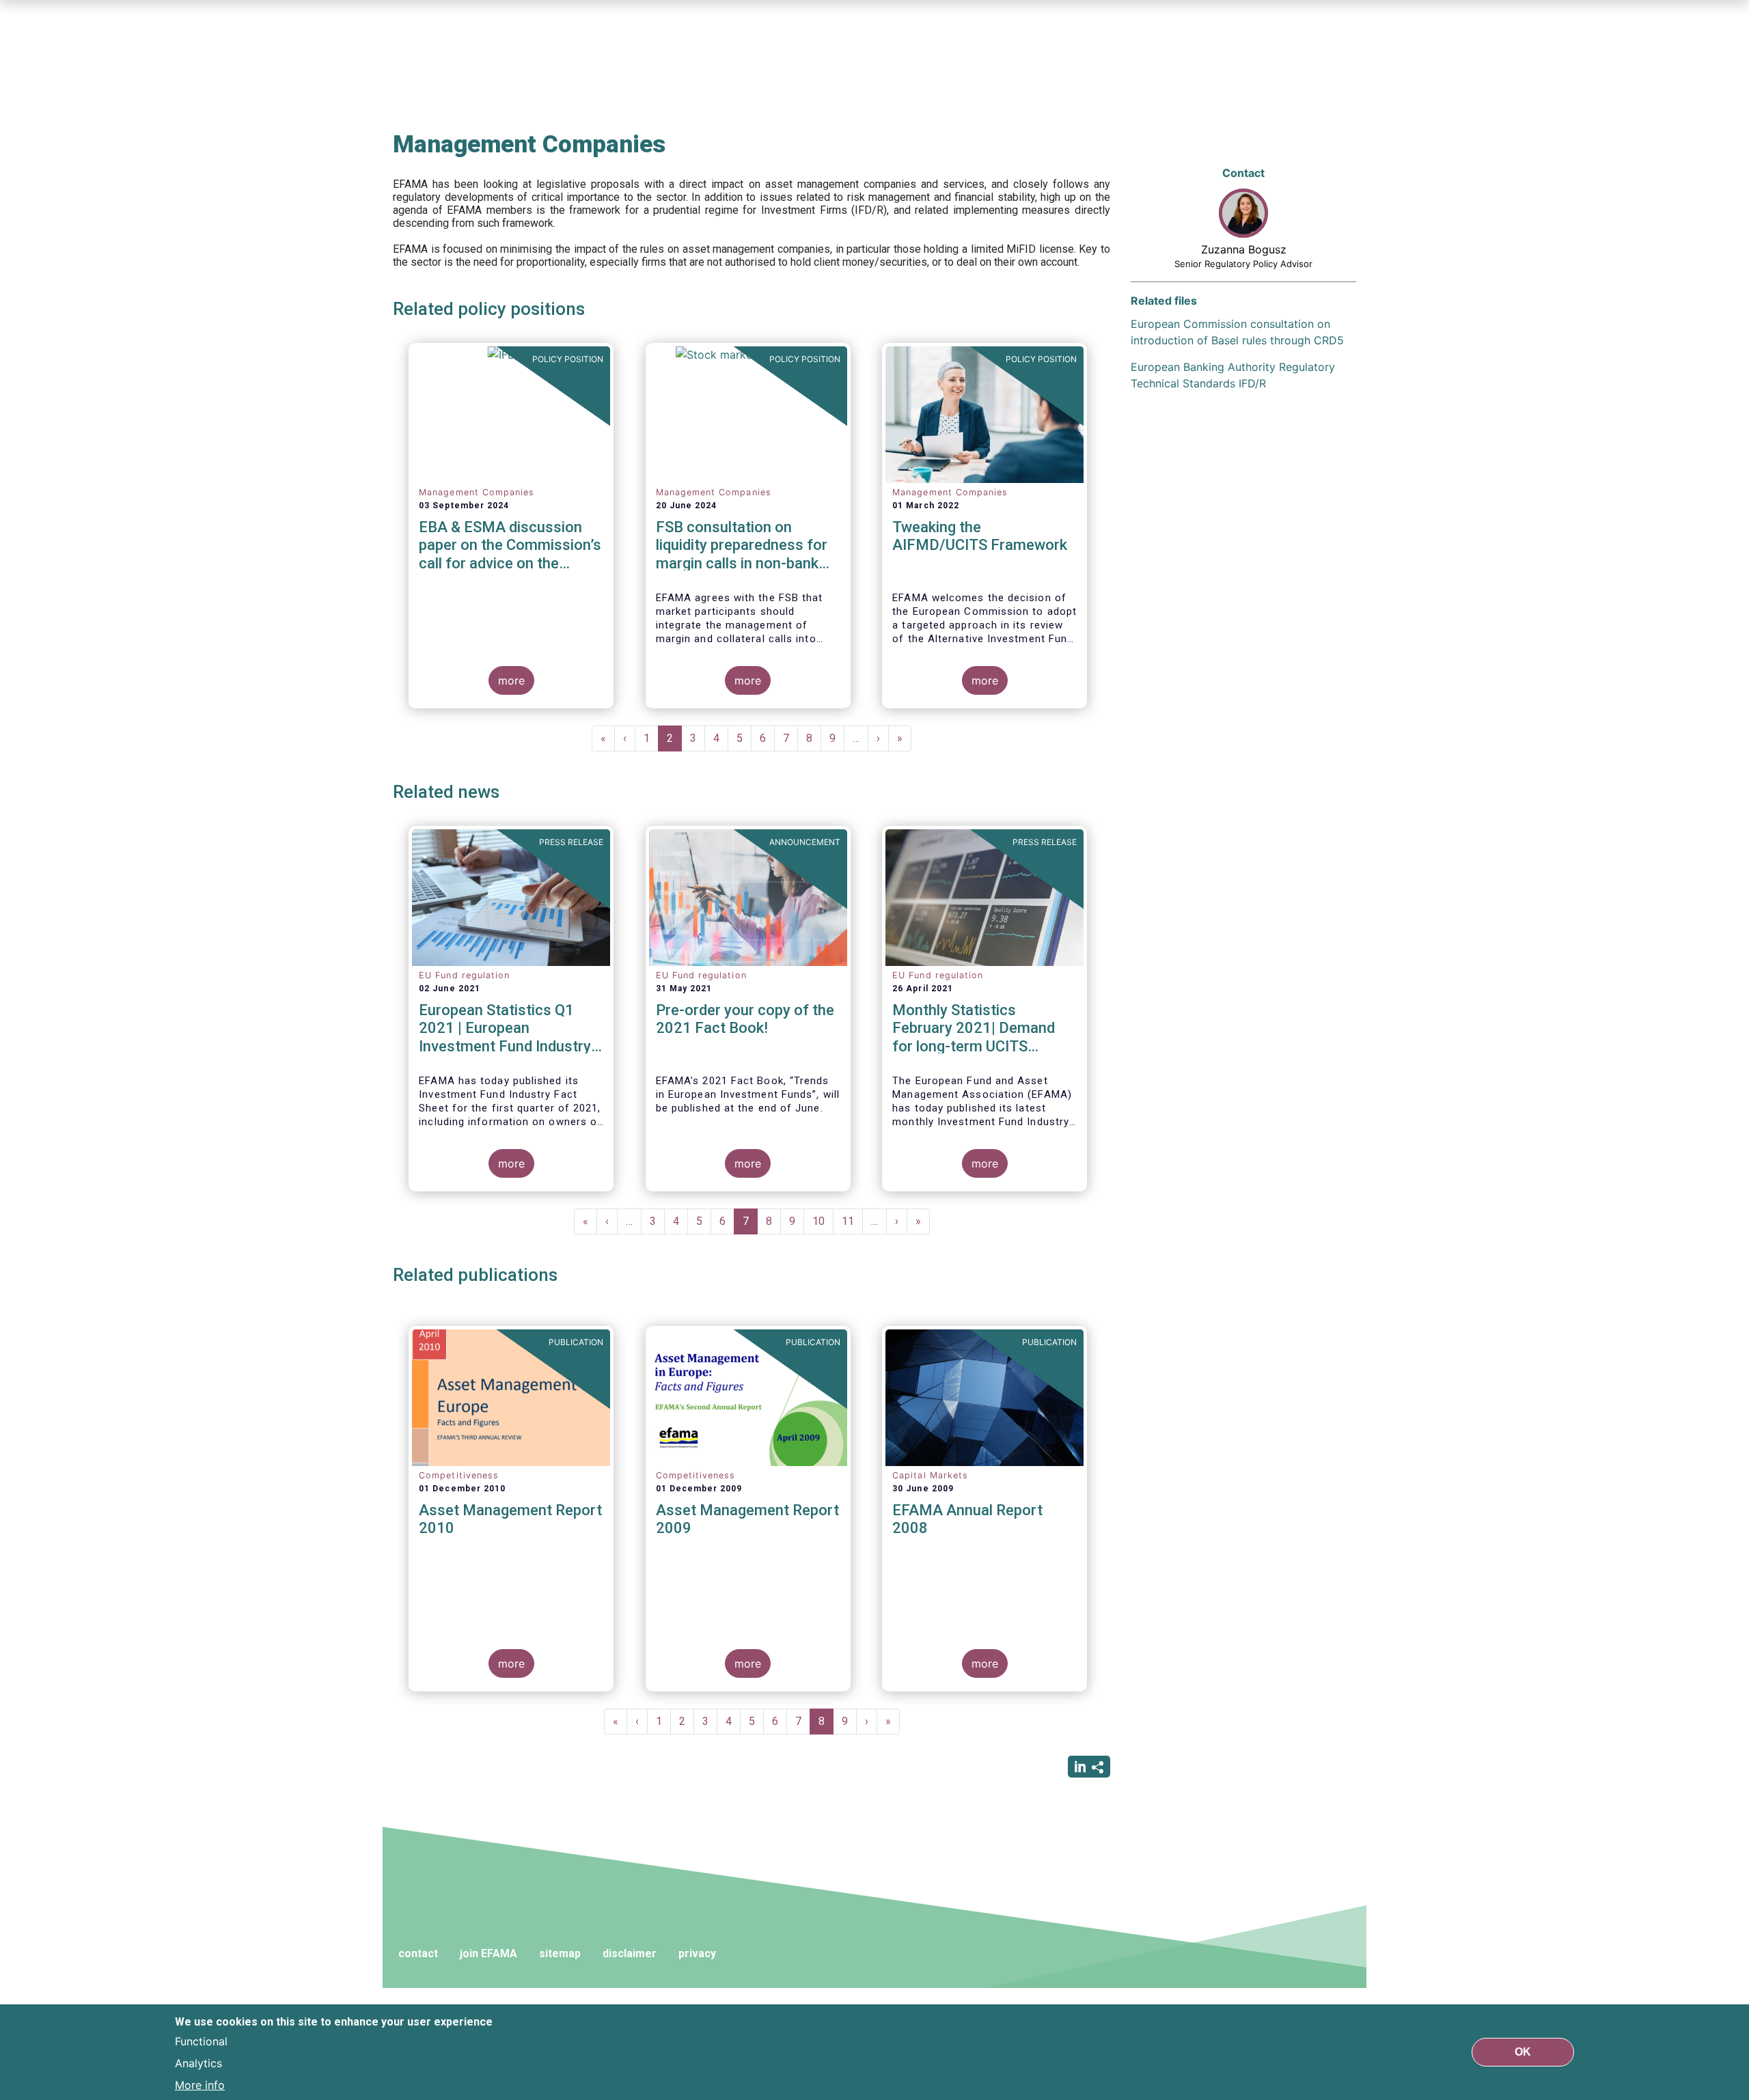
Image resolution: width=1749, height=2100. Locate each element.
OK (1523, 2052)
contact (418, 1953)
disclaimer (630, 1953)
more (511, 680)
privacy (697, 1953)
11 (852, 1221)
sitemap (560, 1953)
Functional (201, 2041)
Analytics (198, 2063)
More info (200, 2085)
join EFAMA (488, 1953)
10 (823, 1221)
